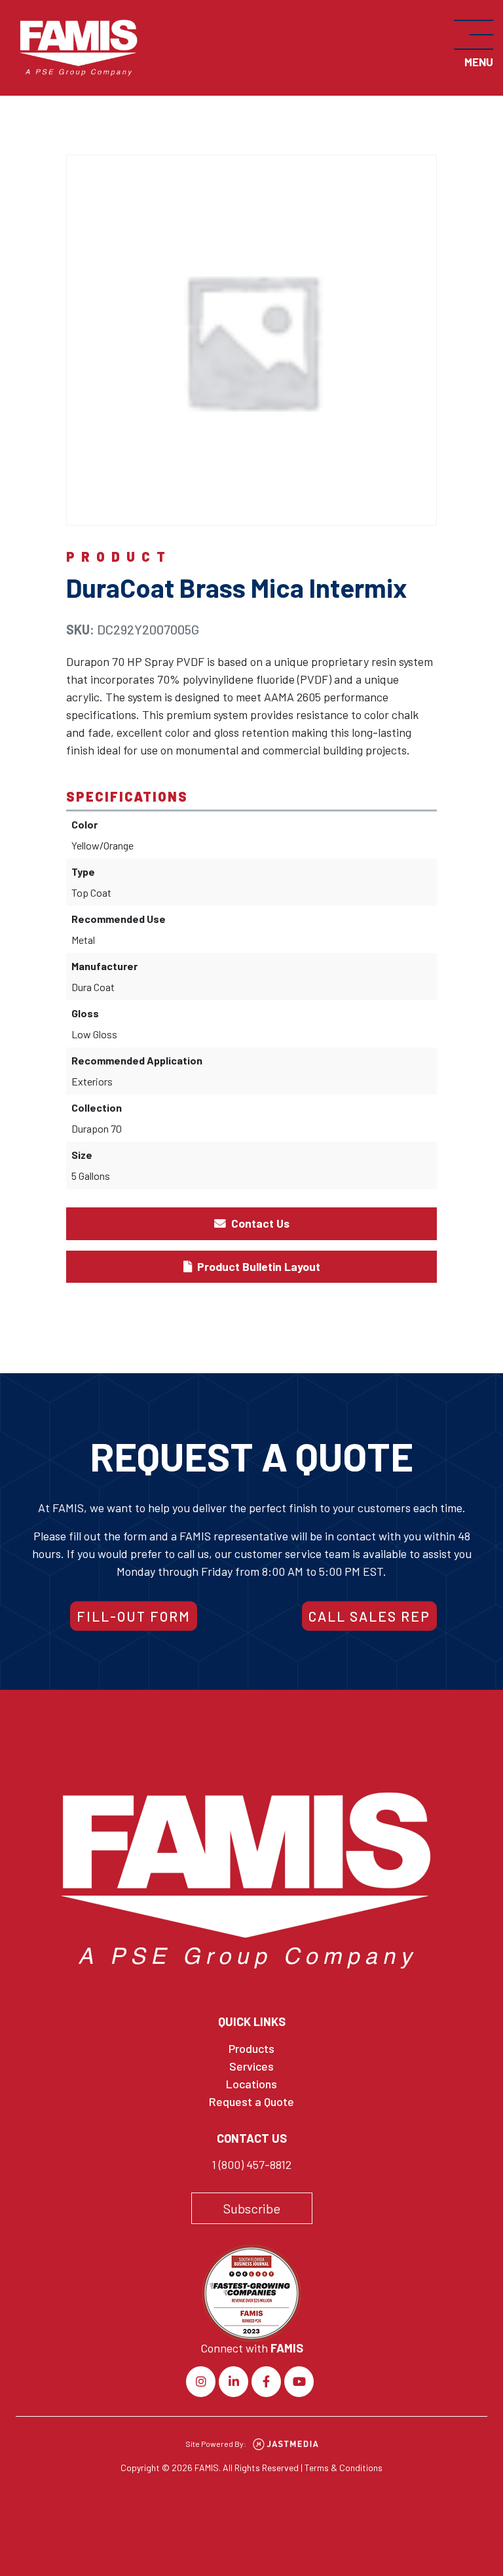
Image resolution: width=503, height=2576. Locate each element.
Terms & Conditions (344, 2468)
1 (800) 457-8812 (251, 2164)
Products (251, 2048)
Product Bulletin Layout (257, 1266)
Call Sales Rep (369, 1616)
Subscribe (252, 2208)
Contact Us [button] (259, 1223)
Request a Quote (251, 2101)
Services (251, 2066)
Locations (251, 2084)
